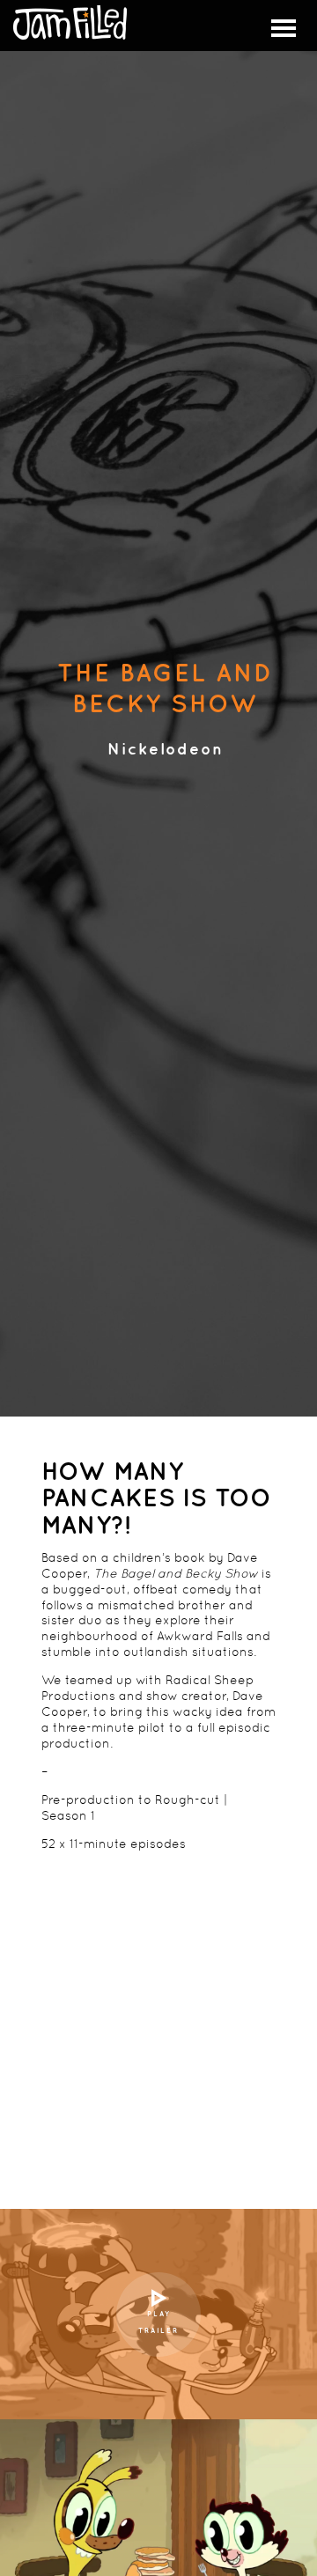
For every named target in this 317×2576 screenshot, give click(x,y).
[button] (284, 28)
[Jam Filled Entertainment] (70, 23)
